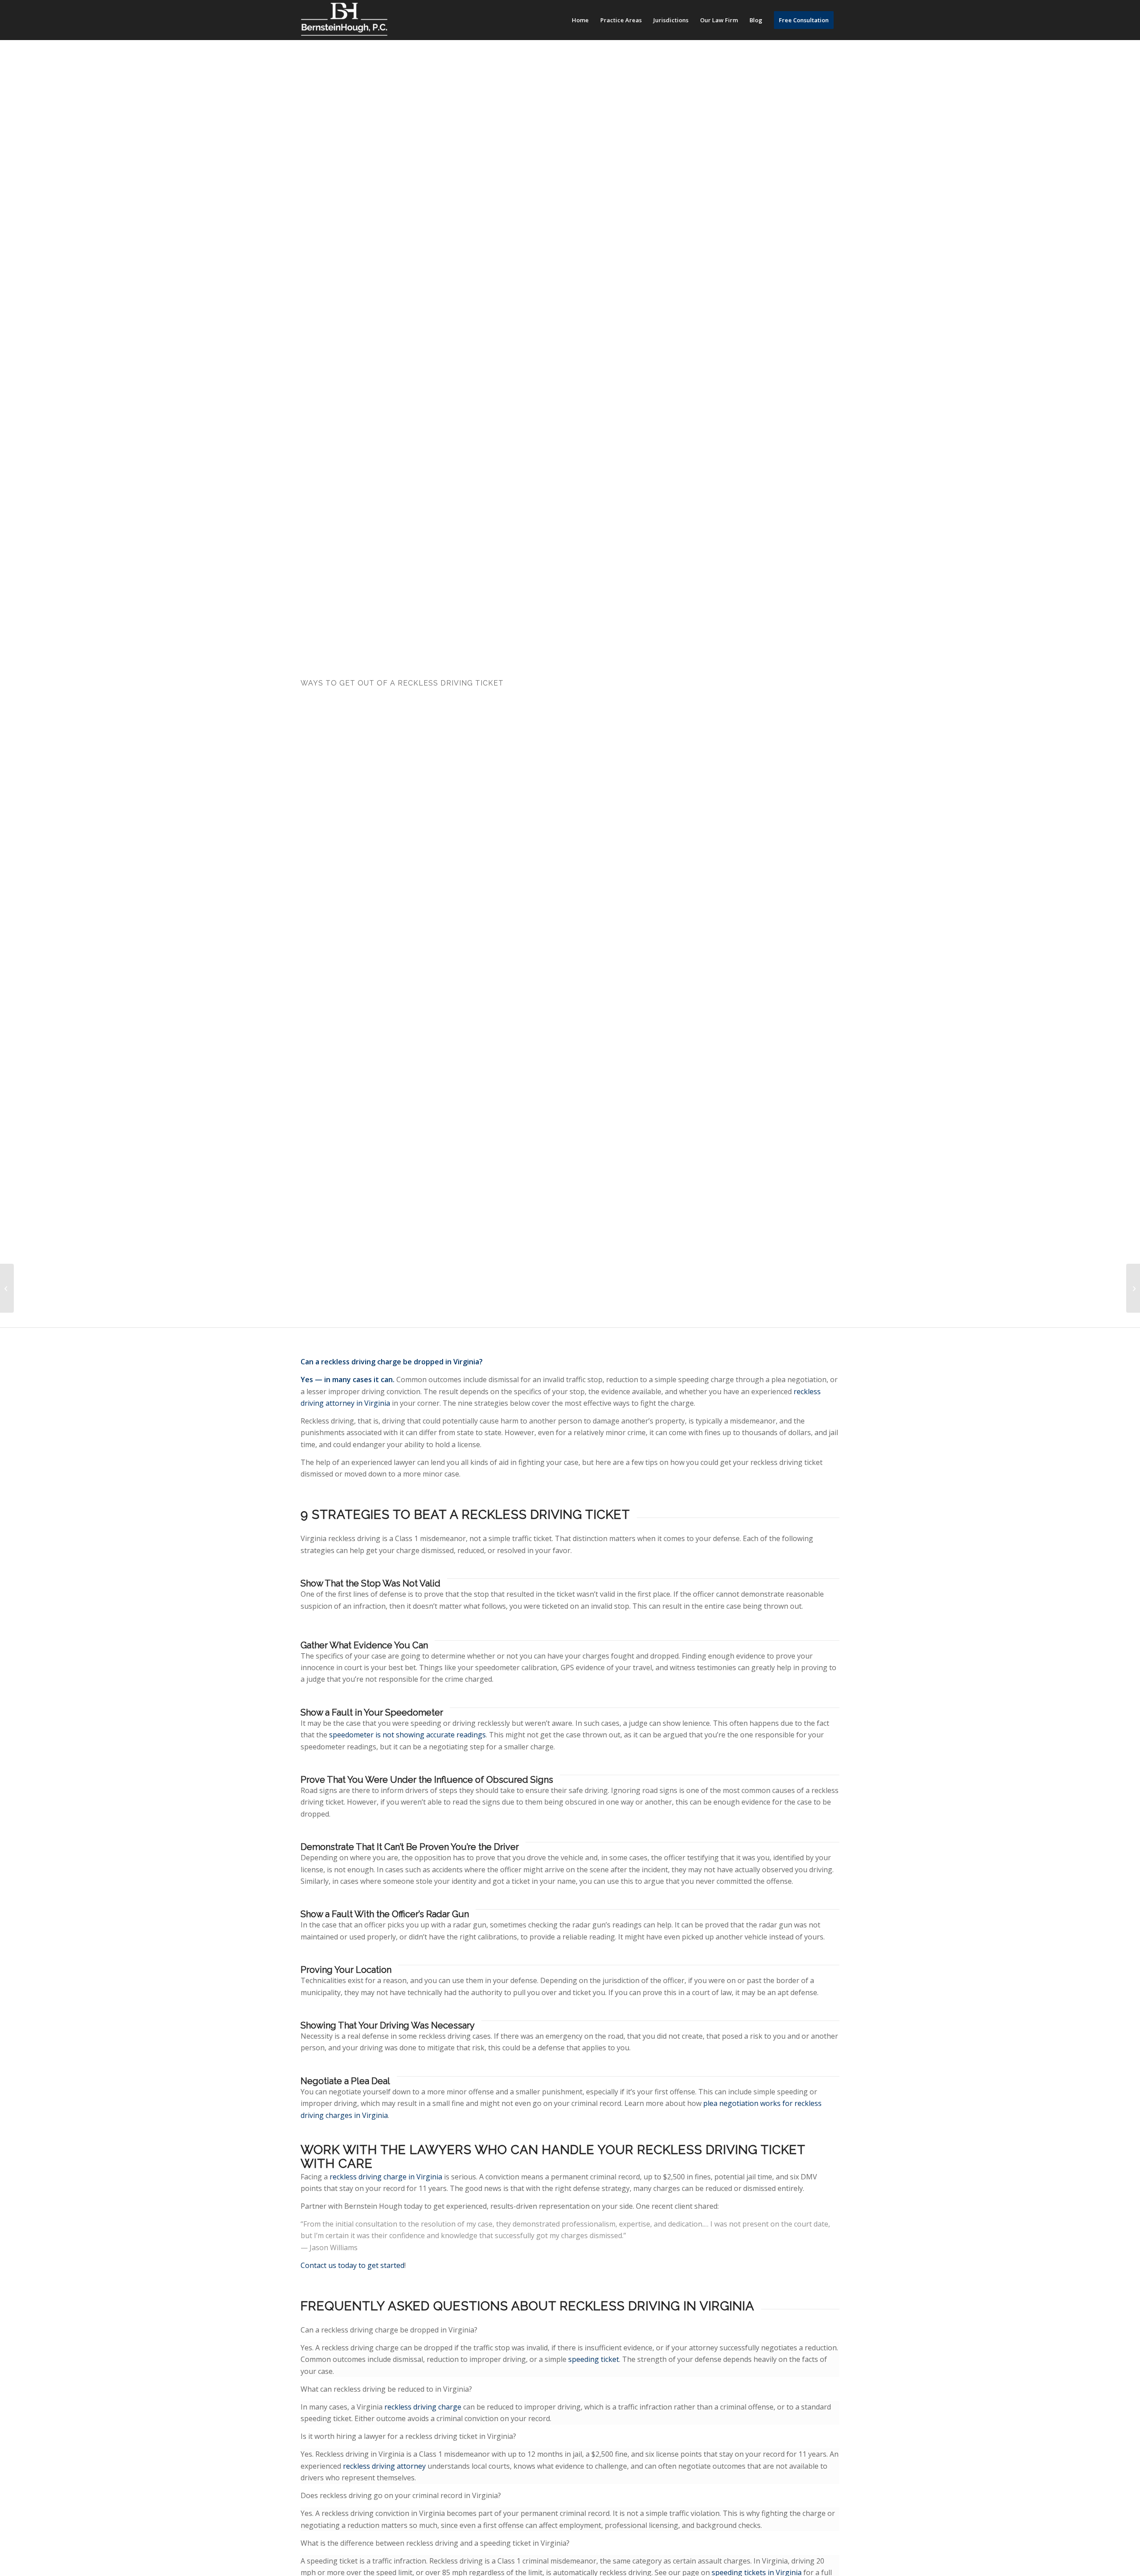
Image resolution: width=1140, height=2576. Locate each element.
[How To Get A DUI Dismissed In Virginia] (1133, 1288)
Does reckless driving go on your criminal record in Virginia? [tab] (401, 2495)
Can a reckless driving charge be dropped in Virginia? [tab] (389, 2330)
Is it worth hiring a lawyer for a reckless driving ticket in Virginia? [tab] (408, 2436)
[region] (570, 2359)
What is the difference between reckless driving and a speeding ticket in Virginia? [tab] (435, 2543)
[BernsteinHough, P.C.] (344, 20)
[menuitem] (580, 20)
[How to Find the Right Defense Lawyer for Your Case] (7, 1288)
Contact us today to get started (352, 2265)
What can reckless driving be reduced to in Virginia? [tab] (386, 2389)
